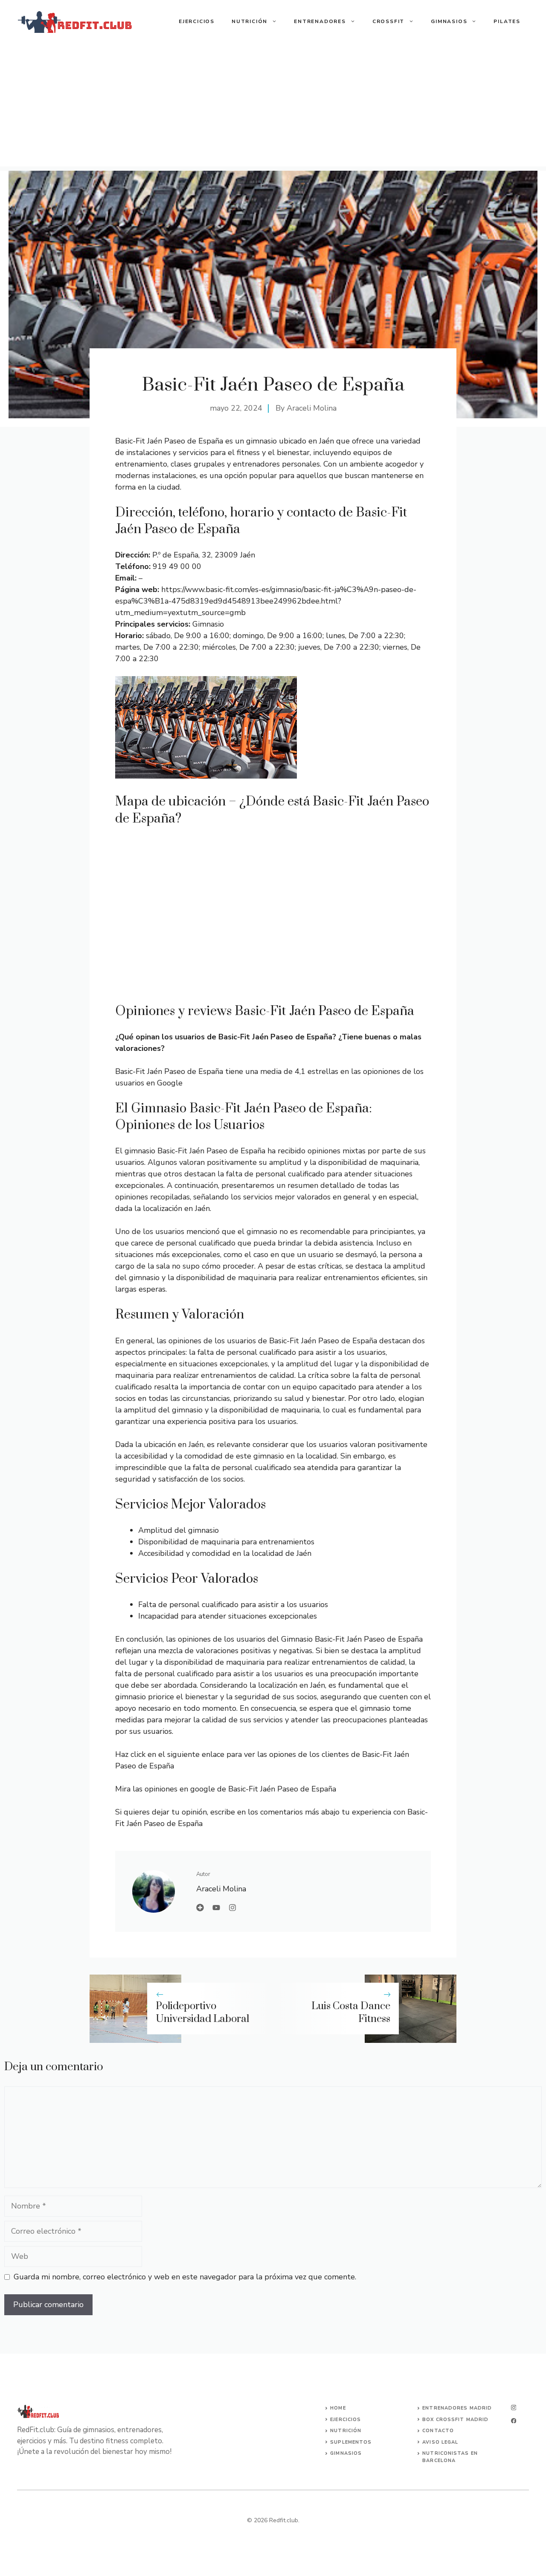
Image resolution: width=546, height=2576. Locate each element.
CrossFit (388, 21)
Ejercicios (197, 21)
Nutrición (250, 21)
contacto (438, 2431)
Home (338, 2408)
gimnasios (346, 2453)
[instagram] (514, 2408)
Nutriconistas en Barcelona (450, 2457)
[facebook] (514, 2421)
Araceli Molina (312, 408)
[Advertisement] (273, 107)
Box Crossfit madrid (455, 2420)
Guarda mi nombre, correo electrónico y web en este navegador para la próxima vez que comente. (185, 2277)
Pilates (507, 21)
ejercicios (346, 2420)
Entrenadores (320, 21)
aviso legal (440, 2442)
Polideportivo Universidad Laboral (202, 2013)
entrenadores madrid (457, 2408)
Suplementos (351, 2442)
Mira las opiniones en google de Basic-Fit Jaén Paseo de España (226, 1789)
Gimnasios (449, 21)
